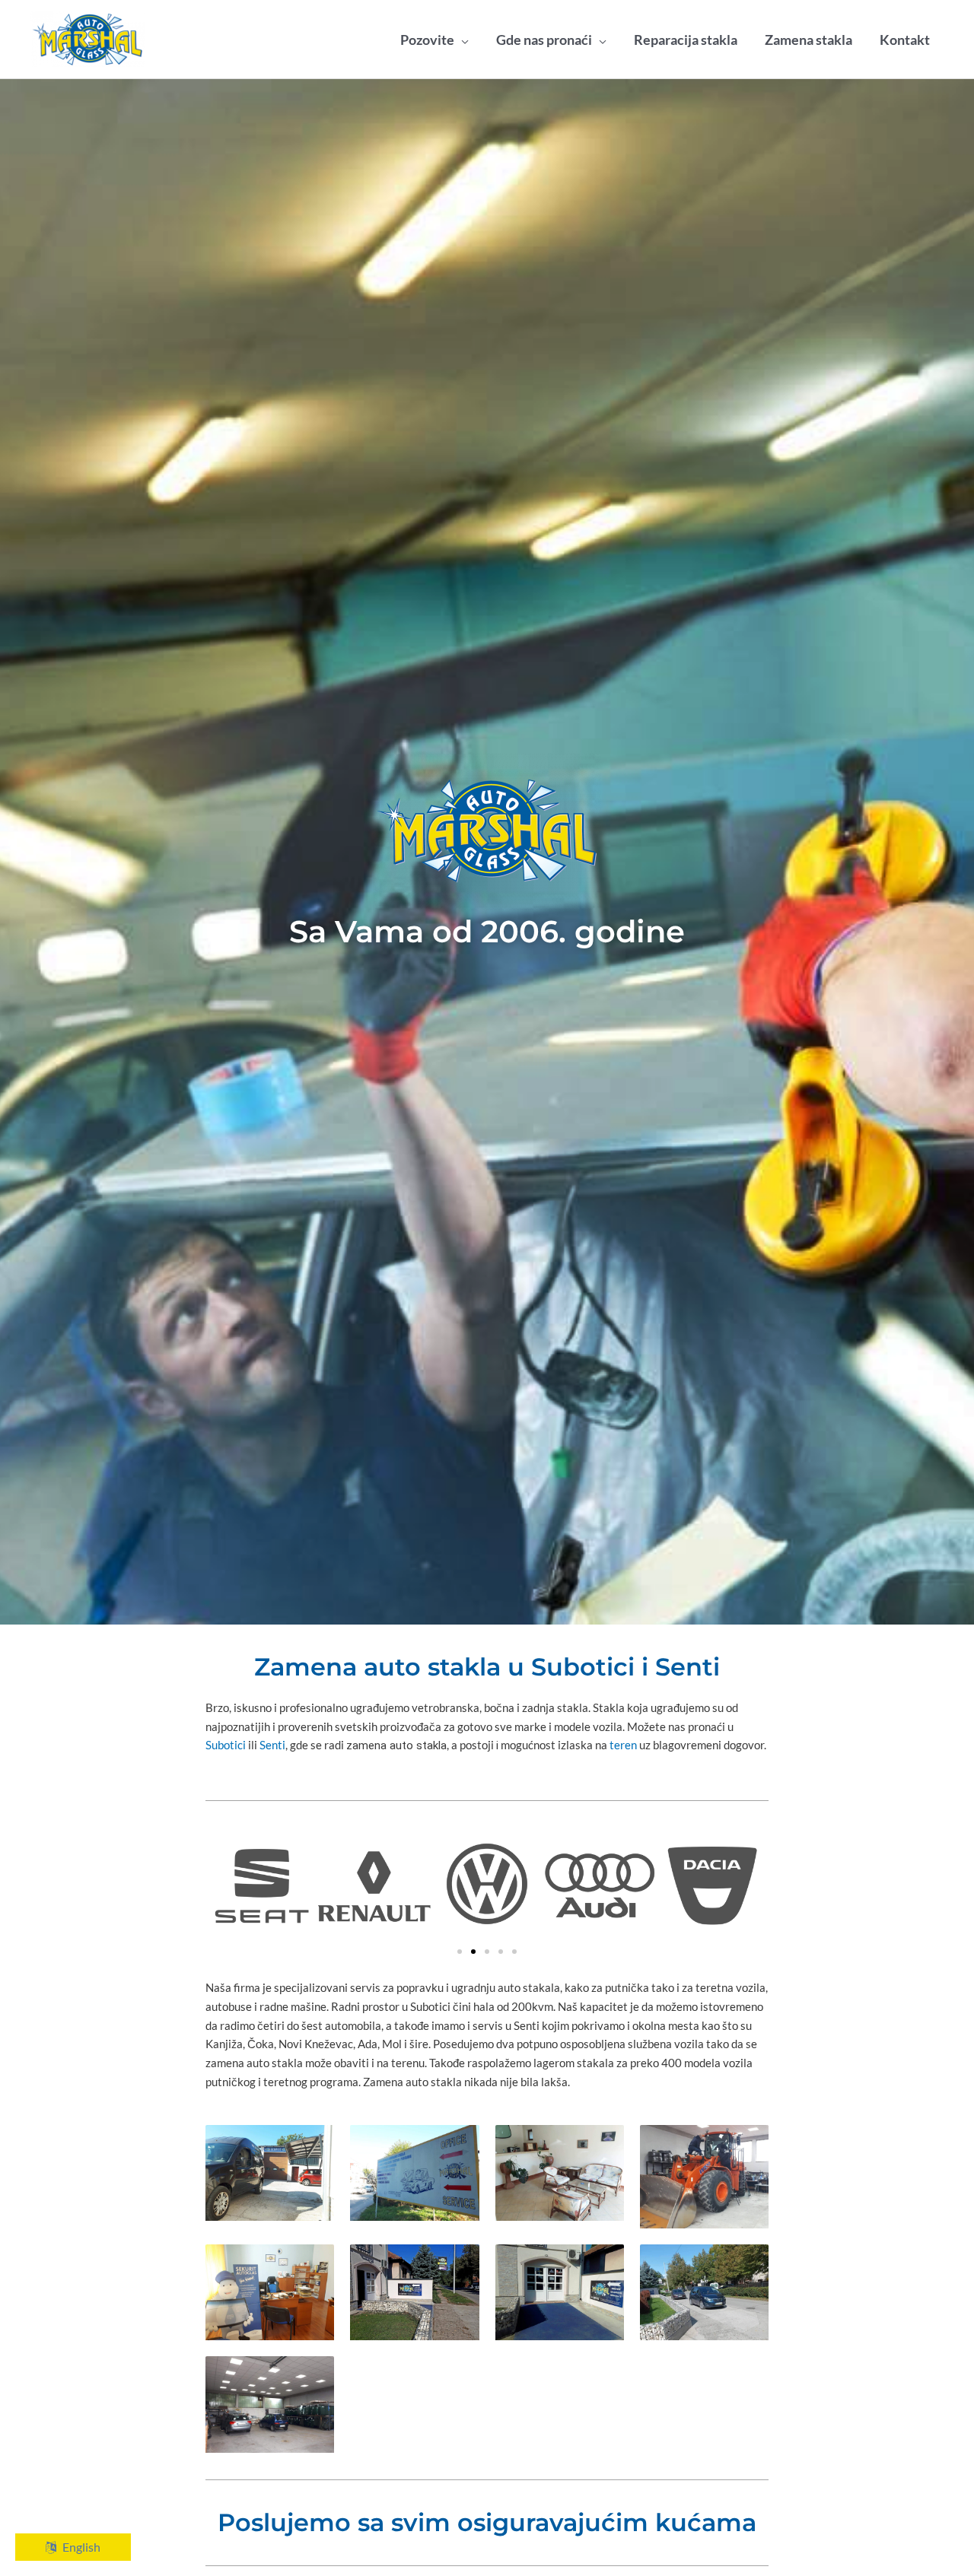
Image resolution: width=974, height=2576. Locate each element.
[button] (460, 1952)
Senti (272, 1745)
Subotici (226, 1745)
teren (623, 1745)
